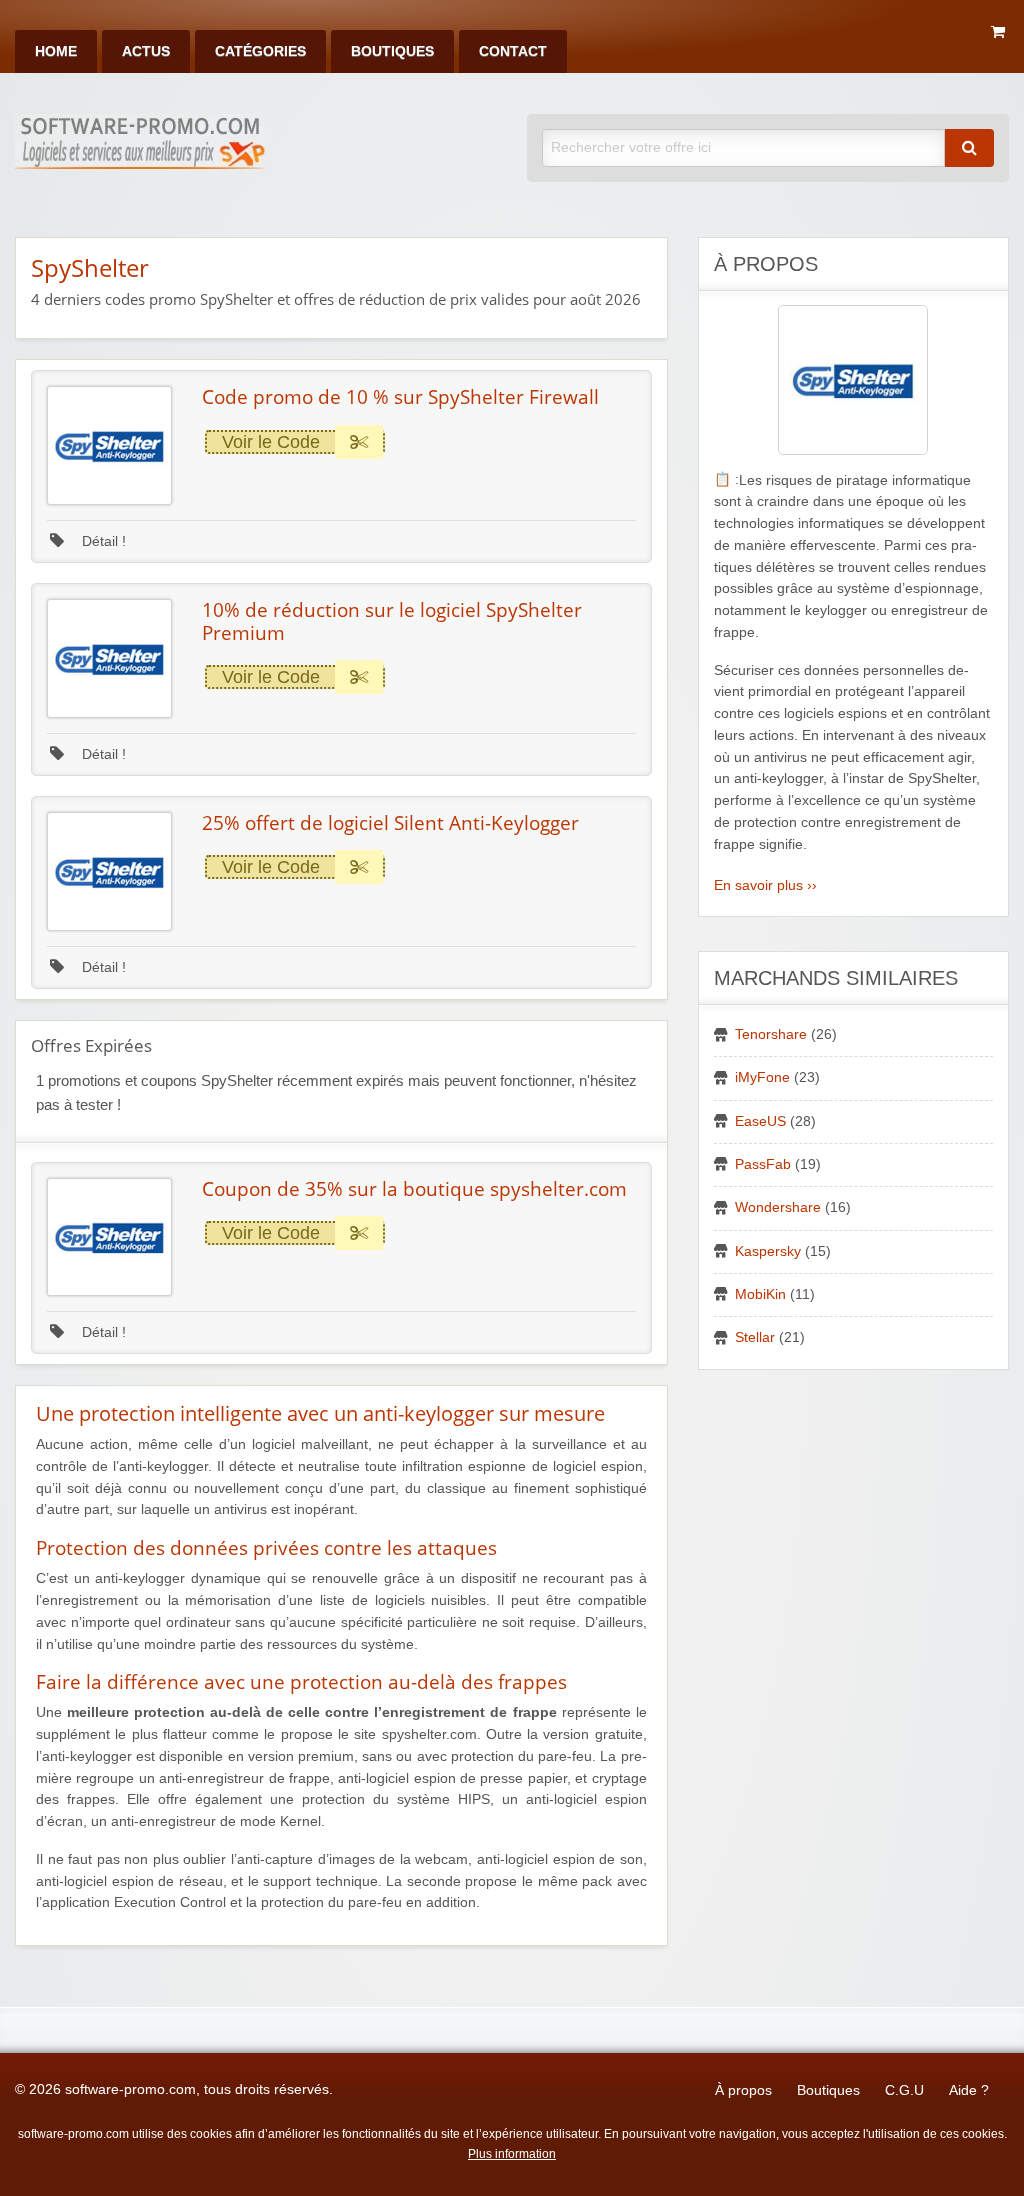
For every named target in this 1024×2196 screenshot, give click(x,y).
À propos (743, 2090)
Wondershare (778, 1207)
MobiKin (760, 1294)
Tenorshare (771, 1034)
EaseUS (760, 1121)
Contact (513, 51)
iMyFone (762, 1077)
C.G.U (904, 2090)
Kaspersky (768, 1251)
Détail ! (102, 541)
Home (56, 51)
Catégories (260, 51)
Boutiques (392, 51)
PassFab (763, 1164)
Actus (146, 51)
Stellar (755, 1337)
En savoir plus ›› (765, 885)
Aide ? (969, 2090)
